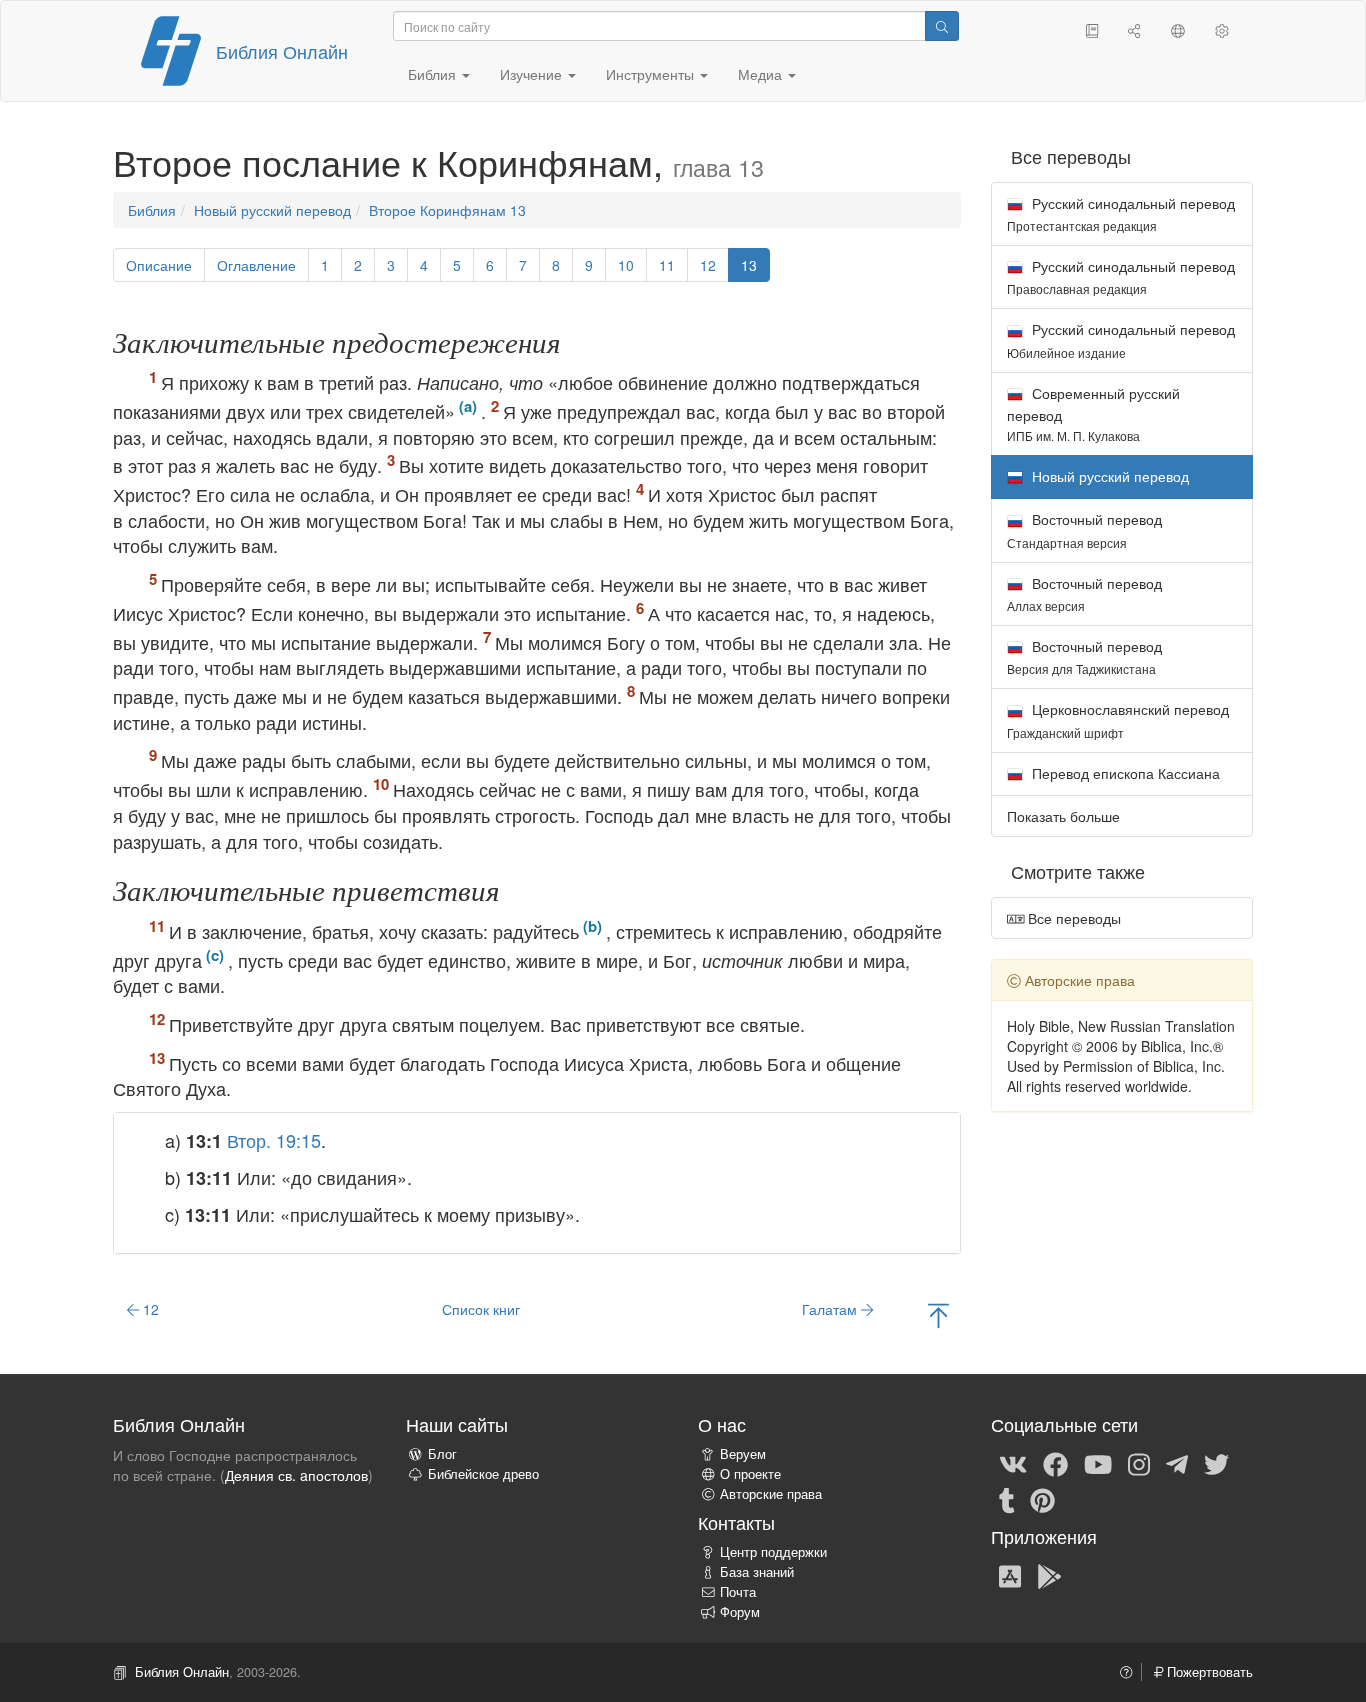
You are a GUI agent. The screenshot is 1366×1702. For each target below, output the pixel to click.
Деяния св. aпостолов (296, 1475)
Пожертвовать (1208, 1672)
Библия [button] (434, 74)
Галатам (831, 1309)
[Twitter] (1216, 1463)
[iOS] (1010, 1575)
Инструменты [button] (652, 74)
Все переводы (1072, 918)
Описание (159, 265)
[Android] (1049, 1575)
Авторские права (771, 1494)
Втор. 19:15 (274, 1140)
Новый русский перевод (272, 210)
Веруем (743, 1454)
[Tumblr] (1007, 1499)
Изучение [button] (533, 74)
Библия (152, 210)
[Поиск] (942, 26)
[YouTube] (1098, 1463)
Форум (740, 1612)
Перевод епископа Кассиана (1124, 773)
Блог (442, 1454)
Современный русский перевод (1093, 413)
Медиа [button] (762, 74)
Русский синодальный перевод (1121, 213)
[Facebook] (1055, 1463)
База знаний (757, 1572)
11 (667, 265)
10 (626, 265)
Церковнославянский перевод (1118, 719)
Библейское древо (483, 1474)
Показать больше (1063, 816)
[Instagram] (1139, 1463)
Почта (738, 1592)
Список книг (481, 1309)
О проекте (750, 1474)
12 (708, 265)
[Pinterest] (1042, 1499)
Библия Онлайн (282, 51)
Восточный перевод (1084, 529)
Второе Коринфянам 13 (447, 210)
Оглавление (256, 265)
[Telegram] (1177, 1463)
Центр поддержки (773, 1552)
